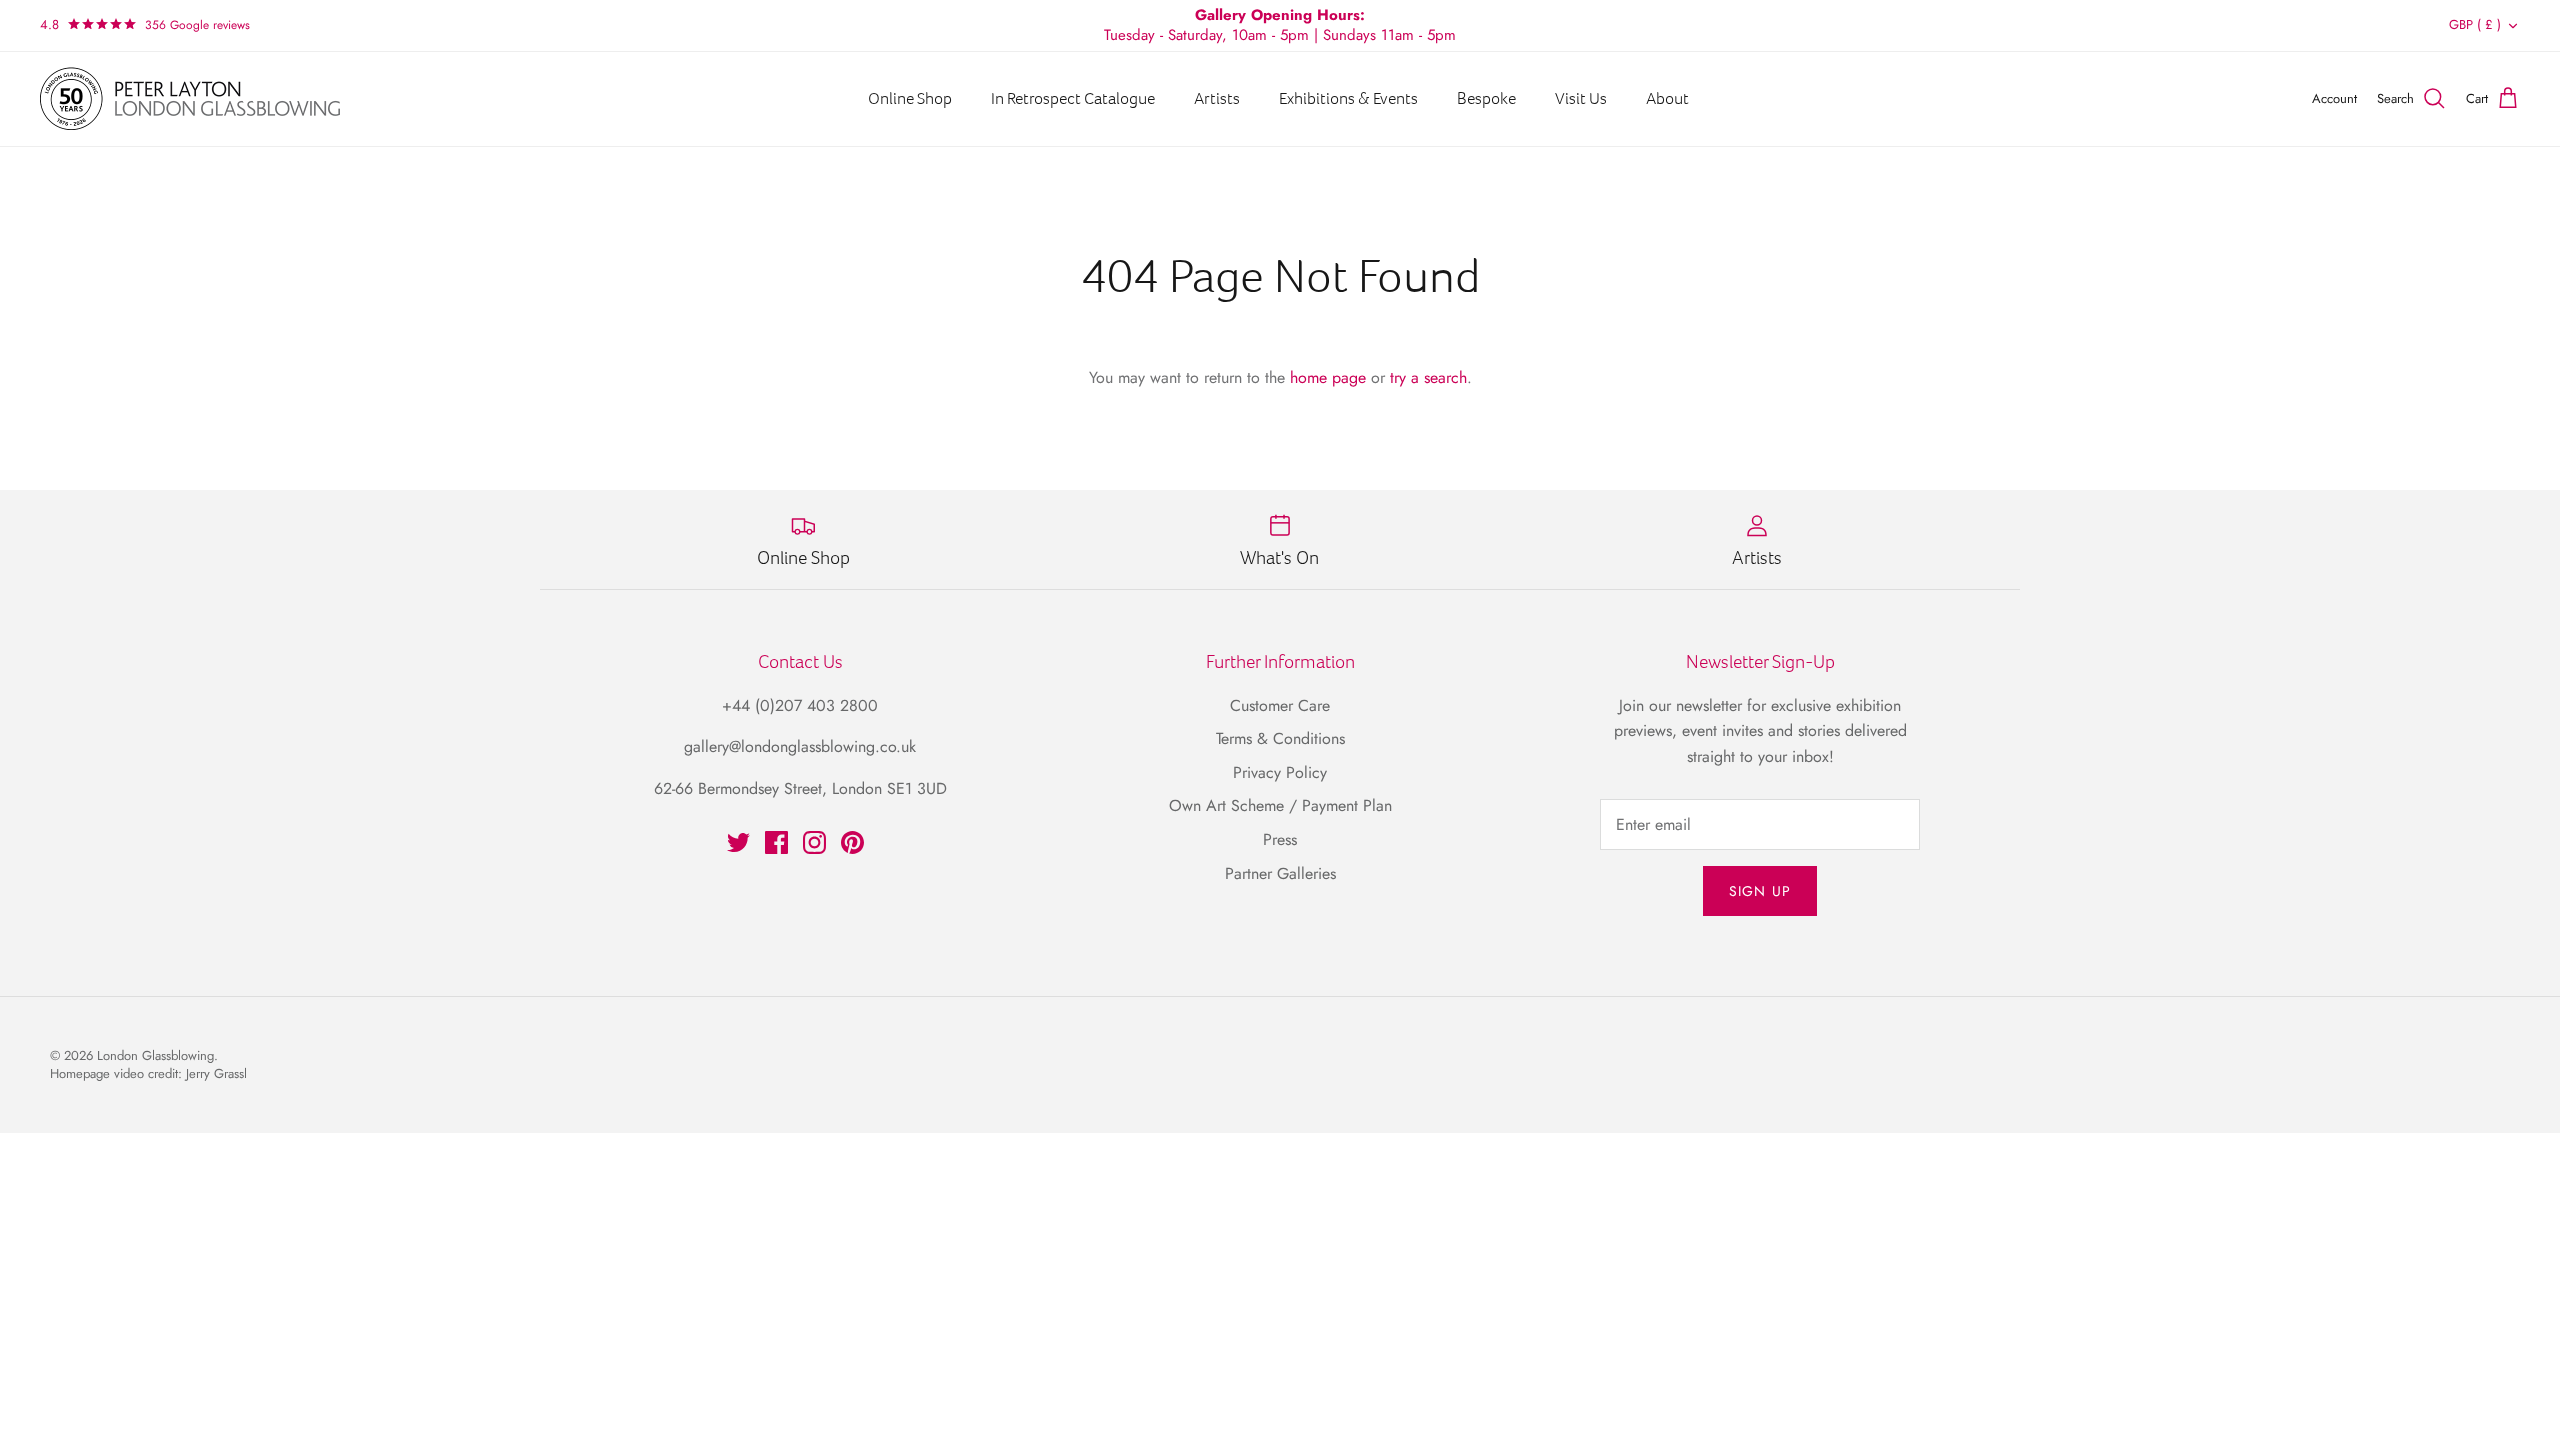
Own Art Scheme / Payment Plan (1280, 805)
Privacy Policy (1280, 772)
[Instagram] (814, 842)
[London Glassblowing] (190, 99)
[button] (197, 25)
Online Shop (910, 98)
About (1667, 98)
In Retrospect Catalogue (1073, 98)
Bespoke (1486, 98)
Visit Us (1581, 98)
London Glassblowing (155, 1055)
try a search (1428, 377)
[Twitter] (738, 842)
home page (1328, 377)
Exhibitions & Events (1348, 98)
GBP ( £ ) (2475, 24)
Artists (1217, 98)
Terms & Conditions (1280, 738)
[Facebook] (776, 842)
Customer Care (1280, 705)
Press (1280, 839)
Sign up (1760, 891)
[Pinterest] (852, 842)
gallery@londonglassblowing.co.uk (800, 746)
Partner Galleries (1280, 873)
